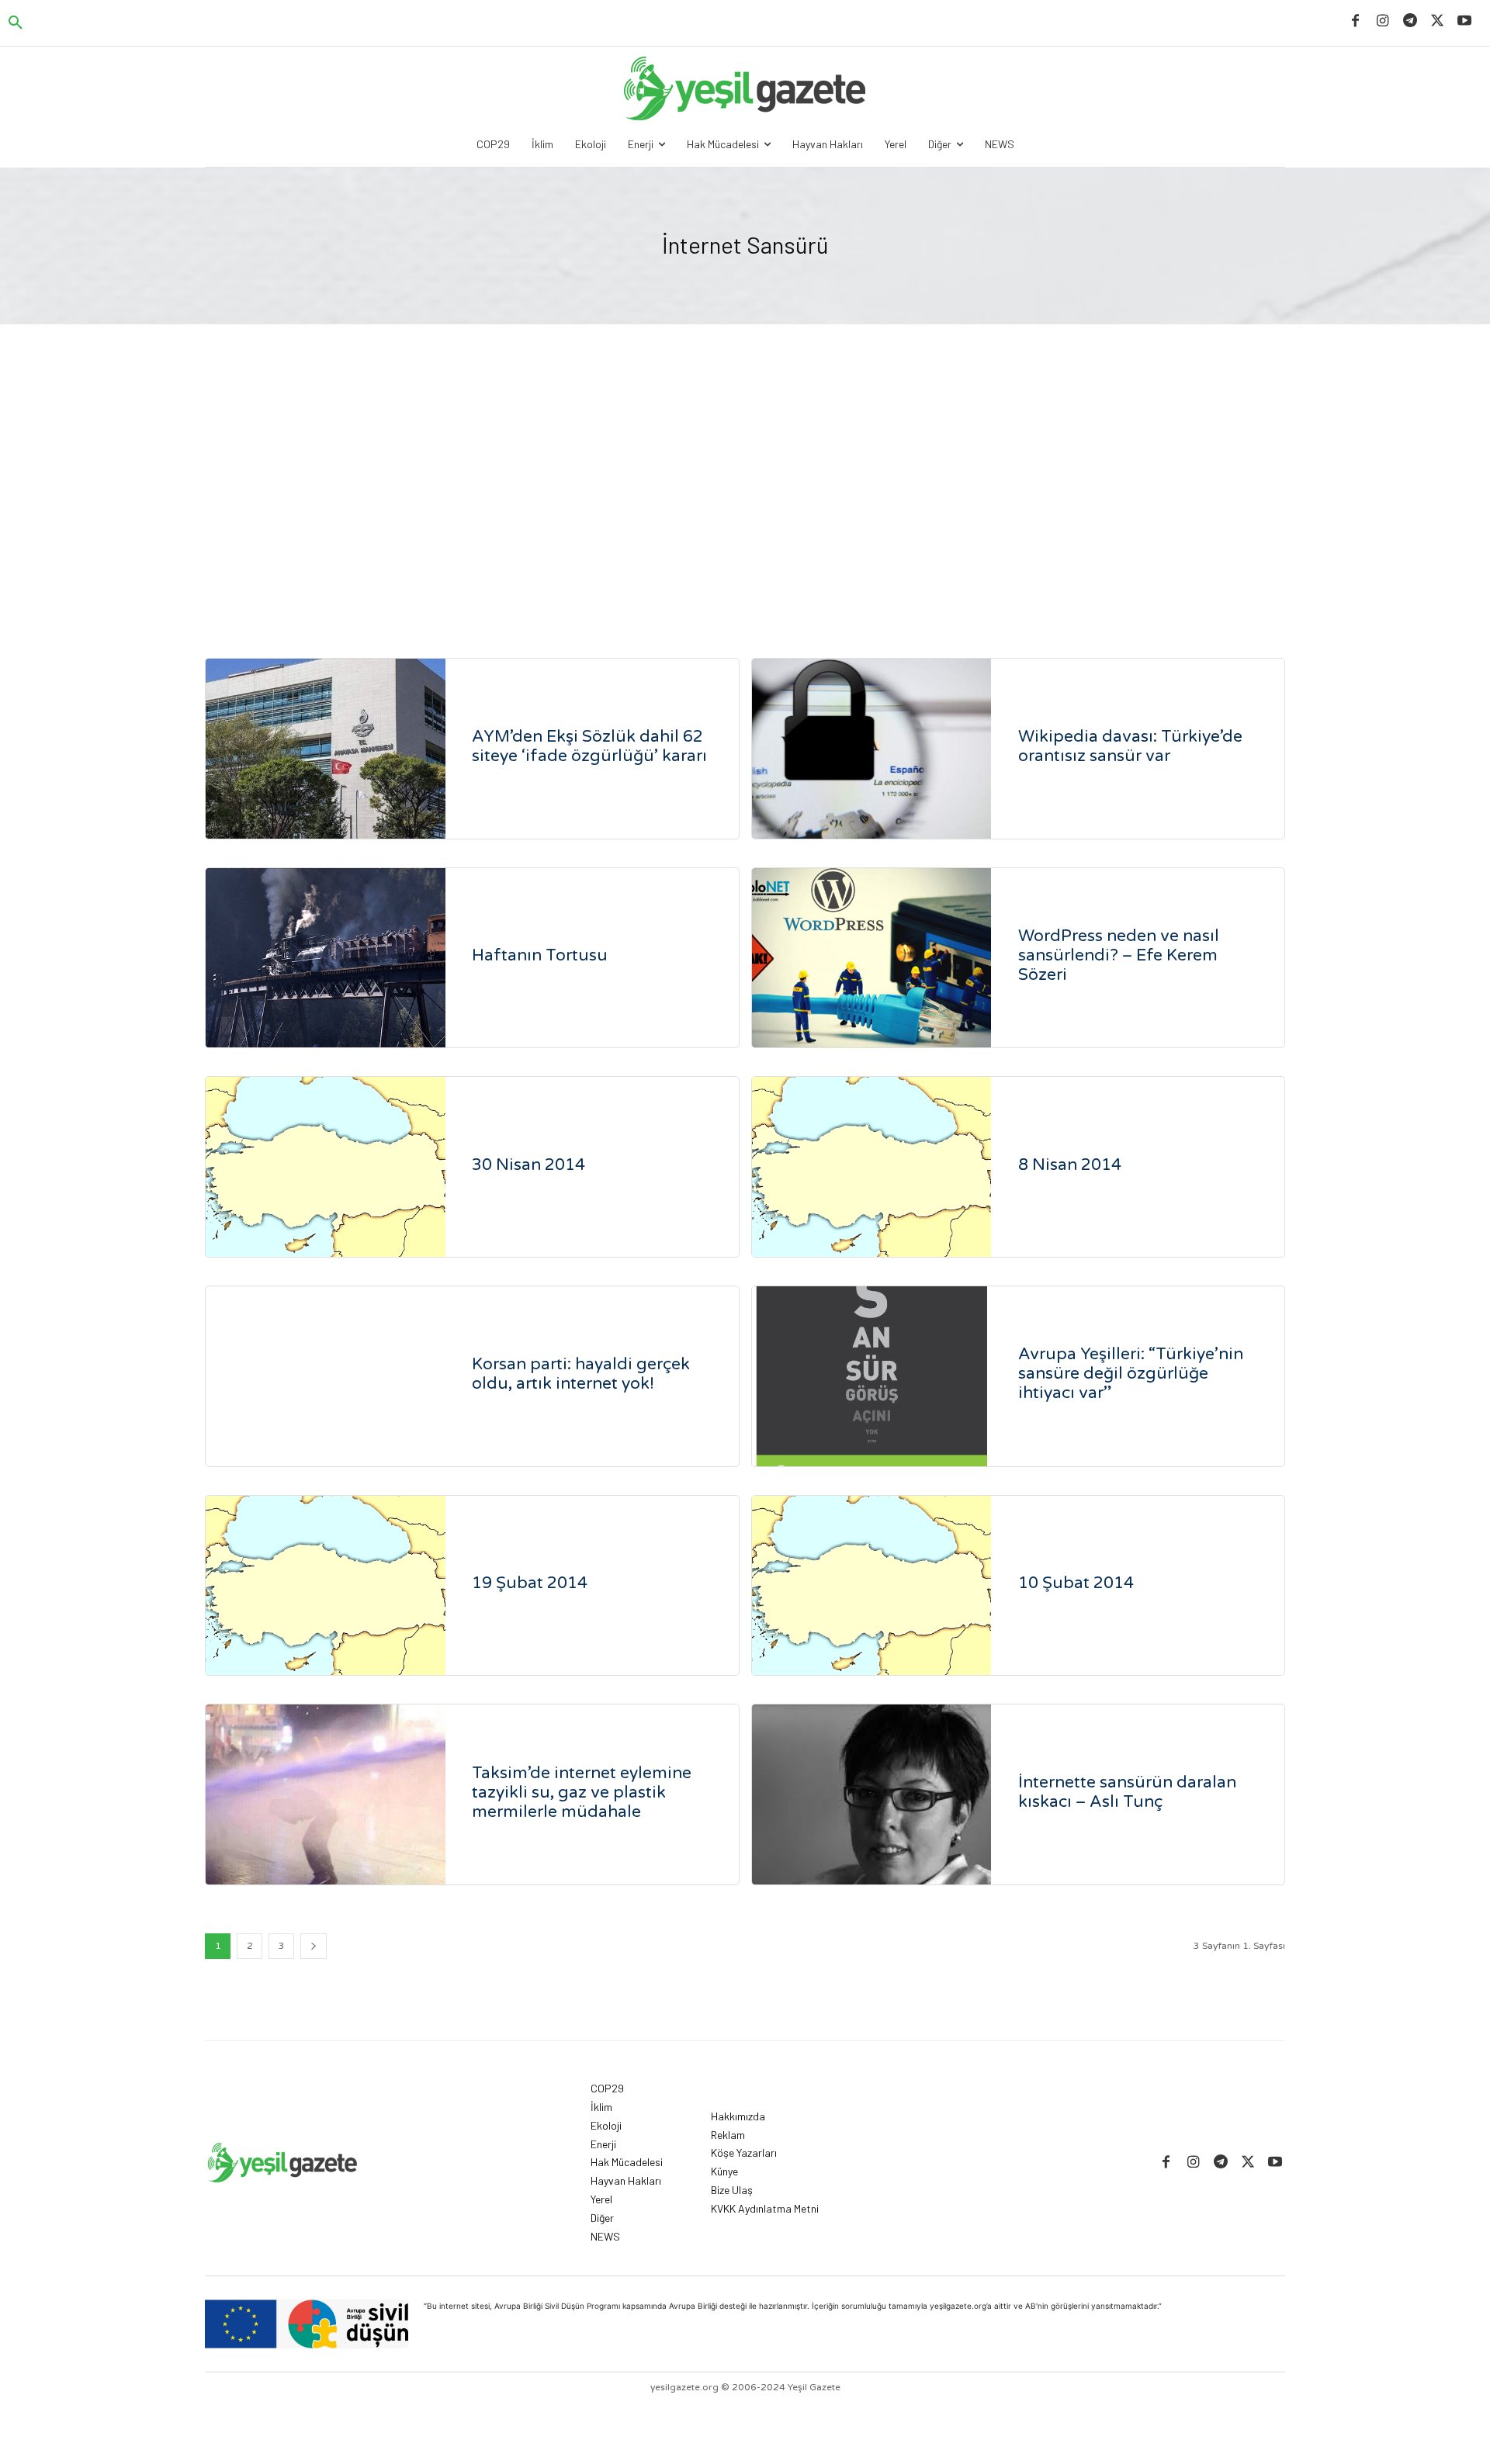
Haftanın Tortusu (540, 955)
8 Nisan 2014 (1070, 1165)
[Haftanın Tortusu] (326, 958)
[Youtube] (1465, 21)
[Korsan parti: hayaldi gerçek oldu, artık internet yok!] (326, 1376)
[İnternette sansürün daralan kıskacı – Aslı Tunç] (872, 1794)
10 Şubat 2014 (1076, 1583)
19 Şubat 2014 (530, 1583)
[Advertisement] (745, 495)
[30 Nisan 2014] (326, 1167)
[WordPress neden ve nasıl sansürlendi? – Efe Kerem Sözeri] (872, 958)
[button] (16, 23)
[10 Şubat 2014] (872, 1586)
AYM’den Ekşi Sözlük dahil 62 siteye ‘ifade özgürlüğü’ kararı (591, 746)
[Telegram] (1410, 21)
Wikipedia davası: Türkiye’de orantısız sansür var (1130, 746)
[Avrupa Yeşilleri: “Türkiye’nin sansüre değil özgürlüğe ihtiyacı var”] (872, 1376)
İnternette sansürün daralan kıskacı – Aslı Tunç (1127, 1792)
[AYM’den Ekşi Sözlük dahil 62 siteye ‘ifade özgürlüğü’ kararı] (326, 749)
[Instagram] (1383, 21)
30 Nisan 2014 (528, 1165)
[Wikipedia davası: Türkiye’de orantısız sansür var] (872, 749)
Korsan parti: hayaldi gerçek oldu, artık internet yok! (581, 1374)
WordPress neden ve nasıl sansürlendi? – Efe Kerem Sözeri (1119, 955)
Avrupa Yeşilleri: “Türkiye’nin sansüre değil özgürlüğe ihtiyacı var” (1131, 1374)
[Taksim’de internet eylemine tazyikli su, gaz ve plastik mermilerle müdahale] (326, 1794)
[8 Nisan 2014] (872, 1167)
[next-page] (314, 1946)
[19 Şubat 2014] (326, 1586)
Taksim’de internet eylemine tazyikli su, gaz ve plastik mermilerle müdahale (582, 1793)
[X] (1438, 21)
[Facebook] (1355, 21)
